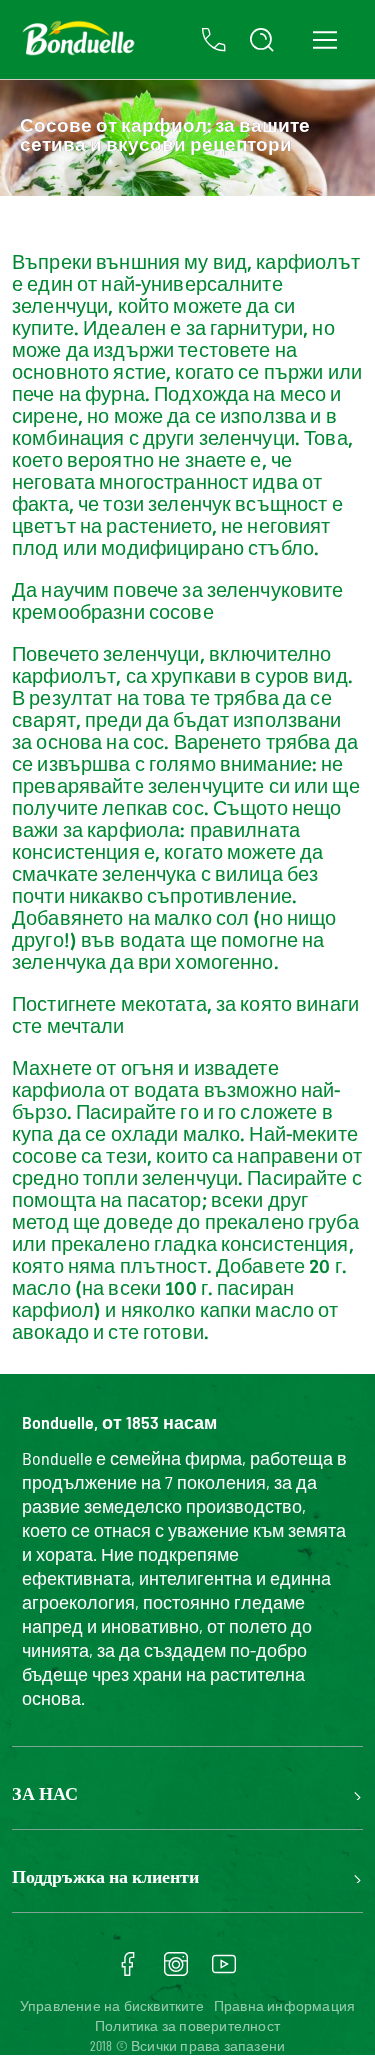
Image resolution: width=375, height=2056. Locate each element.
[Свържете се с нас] (214, 40)
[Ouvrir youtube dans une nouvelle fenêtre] (224, 1971)
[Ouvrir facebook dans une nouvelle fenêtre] (128, 1971)
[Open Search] (262, 40)
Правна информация (284, 2005)
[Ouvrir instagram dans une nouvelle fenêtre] (176, 1971)
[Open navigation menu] (324, 39)
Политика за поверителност (187, 2025)
